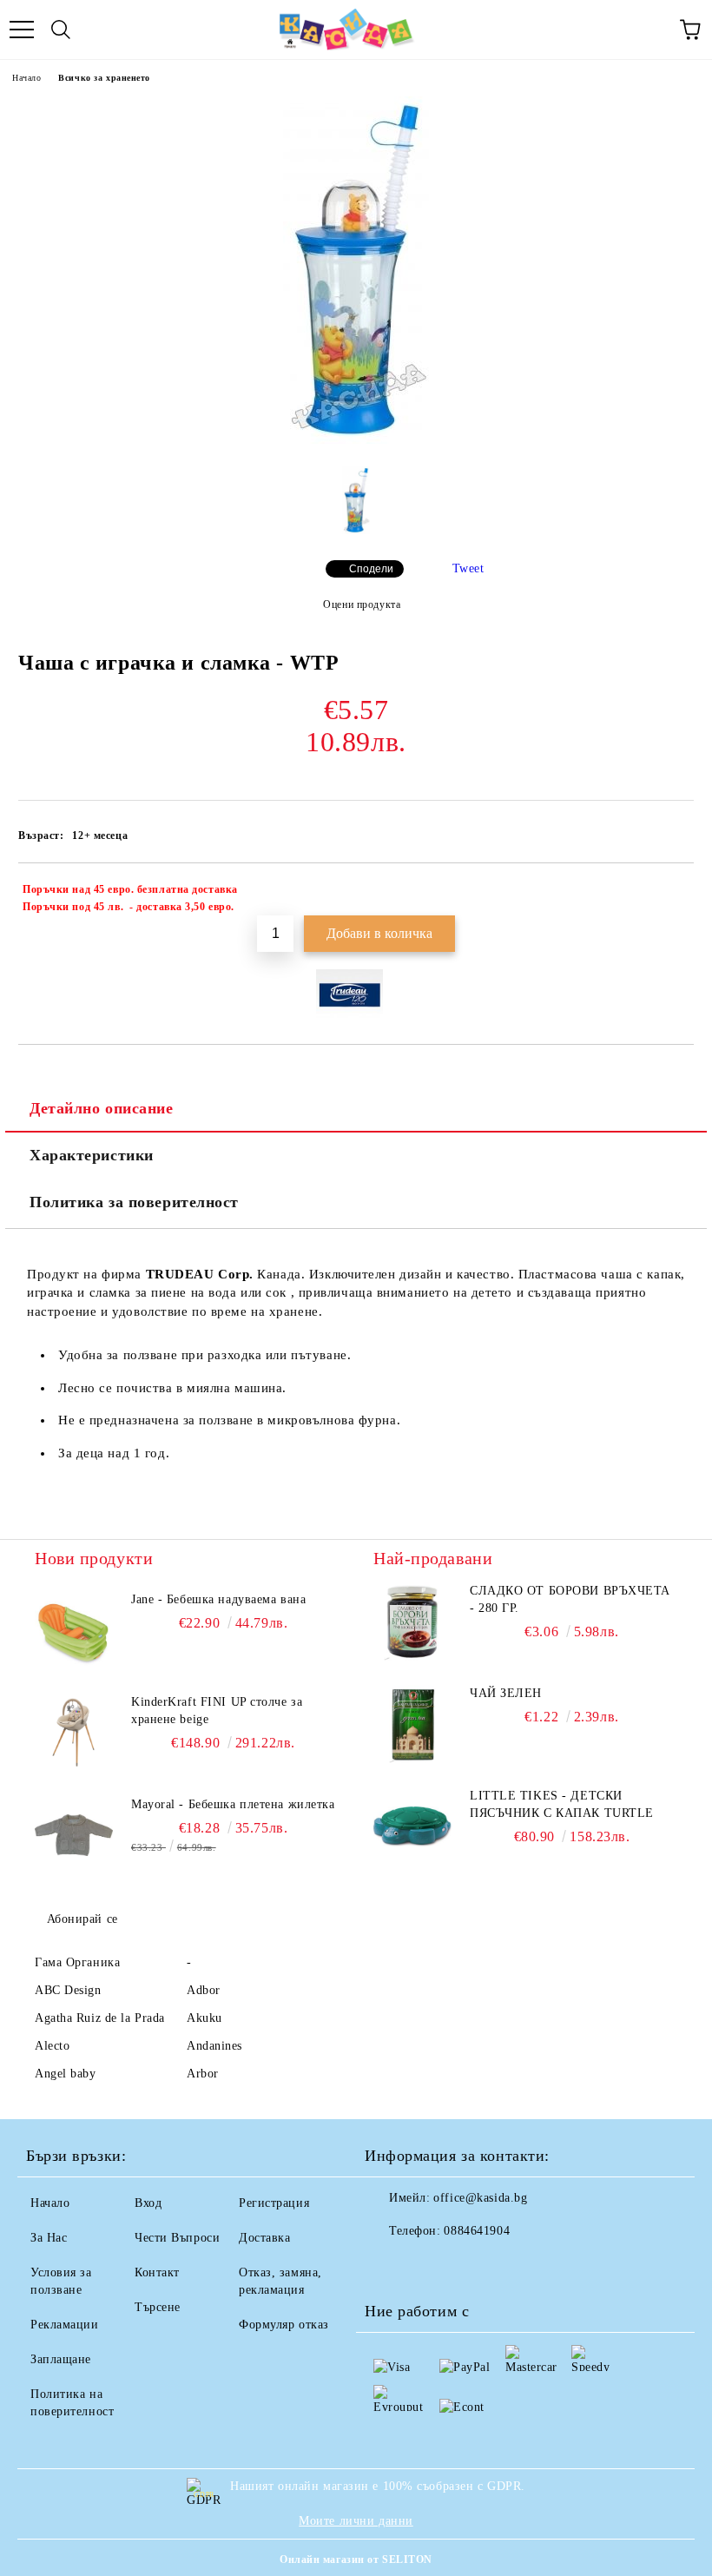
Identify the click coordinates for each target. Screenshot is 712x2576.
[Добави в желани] (669, 892)
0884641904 (477, 2231)
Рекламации (65, 2325)
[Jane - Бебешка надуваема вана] (74, 1630)
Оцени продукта (362, 604)
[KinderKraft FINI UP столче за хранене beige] (74, 1733)
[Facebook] (387, 2266)
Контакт (157, 2272)
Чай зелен (506, 1693)
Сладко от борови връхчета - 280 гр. (570, 1599)
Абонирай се (82, 1919)
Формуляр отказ (284, 2325)
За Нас (49, 2238)
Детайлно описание (102, 1108)
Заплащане (61, 2359)
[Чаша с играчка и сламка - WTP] (356, 440)
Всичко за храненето (104, 78)
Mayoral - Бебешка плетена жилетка (233, 1804)
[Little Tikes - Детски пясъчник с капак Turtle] (412, 1826)
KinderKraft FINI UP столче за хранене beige (217, 1711)
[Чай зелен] (412, 1724)
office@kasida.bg (480, 2198)
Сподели (371, 569)
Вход (148, 2203)
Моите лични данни (356, 2521)
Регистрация (274, 2203)
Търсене (158, 2307)
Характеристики (92, 1155)
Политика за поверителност (134, 1202)
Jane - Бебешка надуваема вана (218, 1599)
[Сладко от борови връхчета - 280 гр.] (412, 1622)
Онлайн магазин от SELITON (356, 2559)
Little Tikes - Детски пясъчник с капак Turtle (562, 1804)
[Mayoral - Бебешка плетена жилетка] (74, 1835)
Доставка (264, 2238)
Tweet (468, 568)
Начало (26, 78)
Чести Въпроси (177, 2238)
